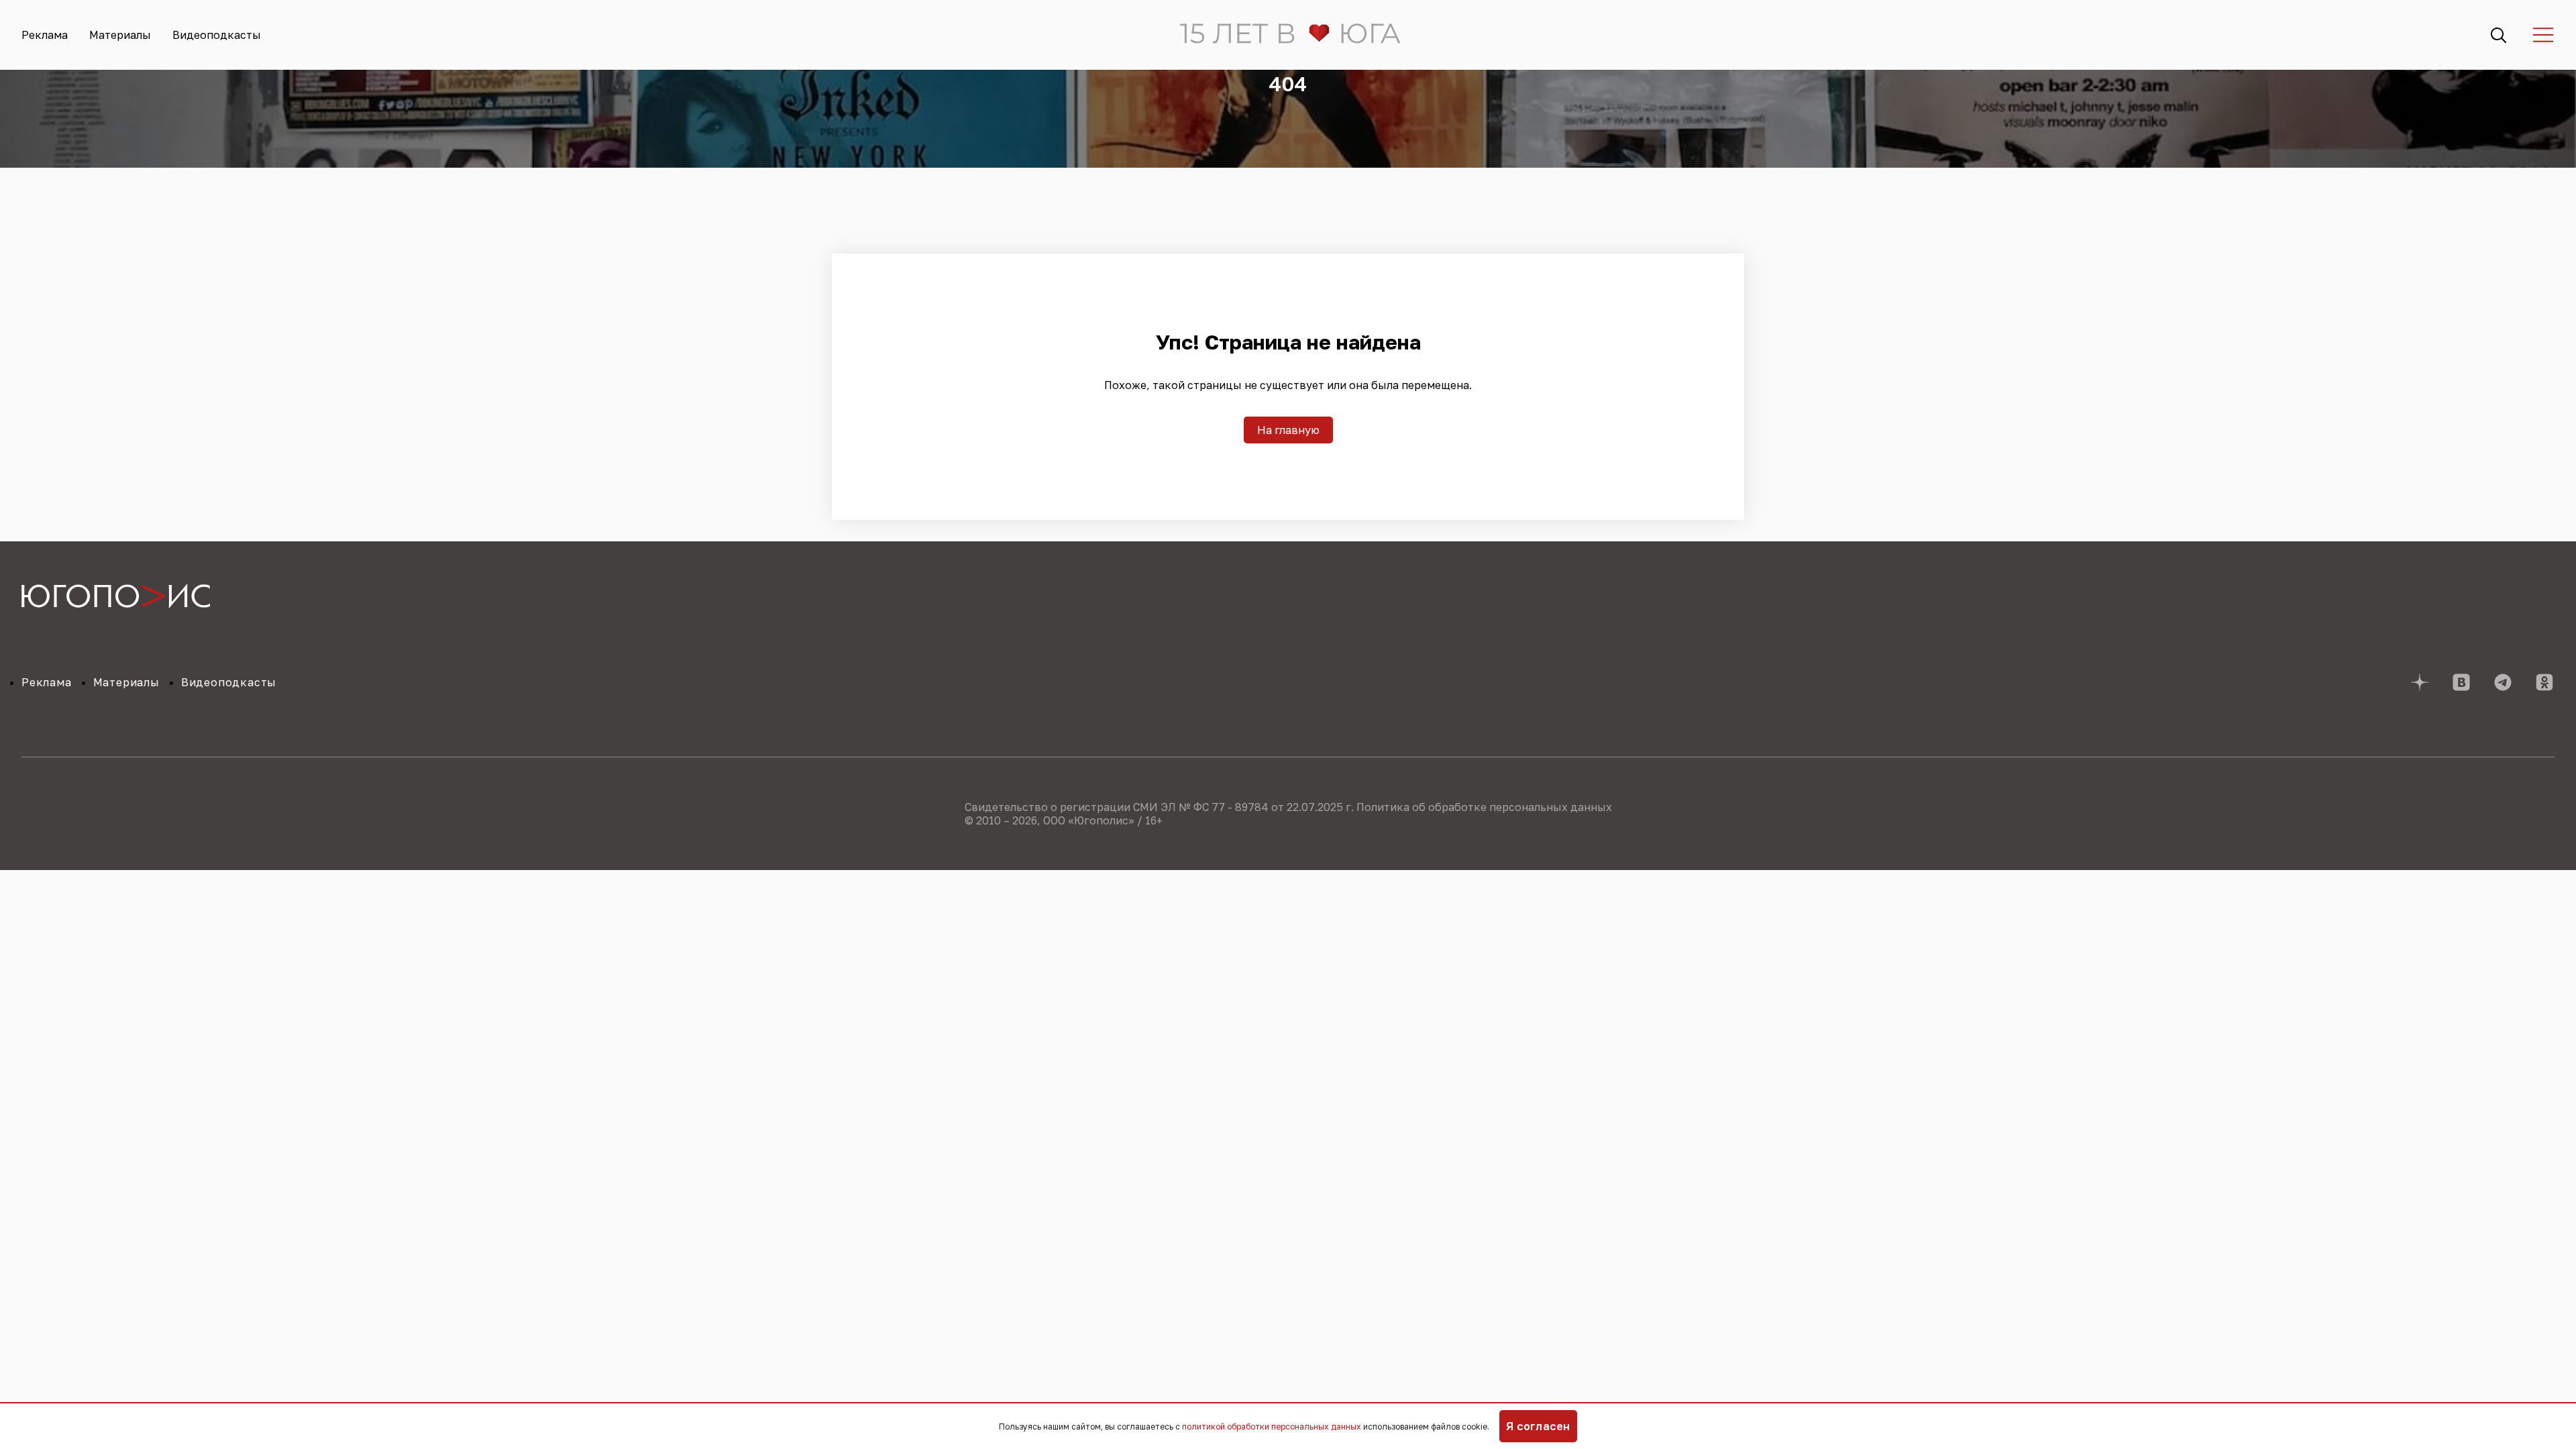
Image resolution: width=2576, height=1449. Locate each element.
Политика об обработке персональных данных (1484, 807)
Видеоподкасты (217, 35)
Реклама (45, 35)
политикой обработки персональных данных (1272, 1427)
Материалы (120, 35)
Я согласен (1538, 1426)
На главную (1288, 430)
